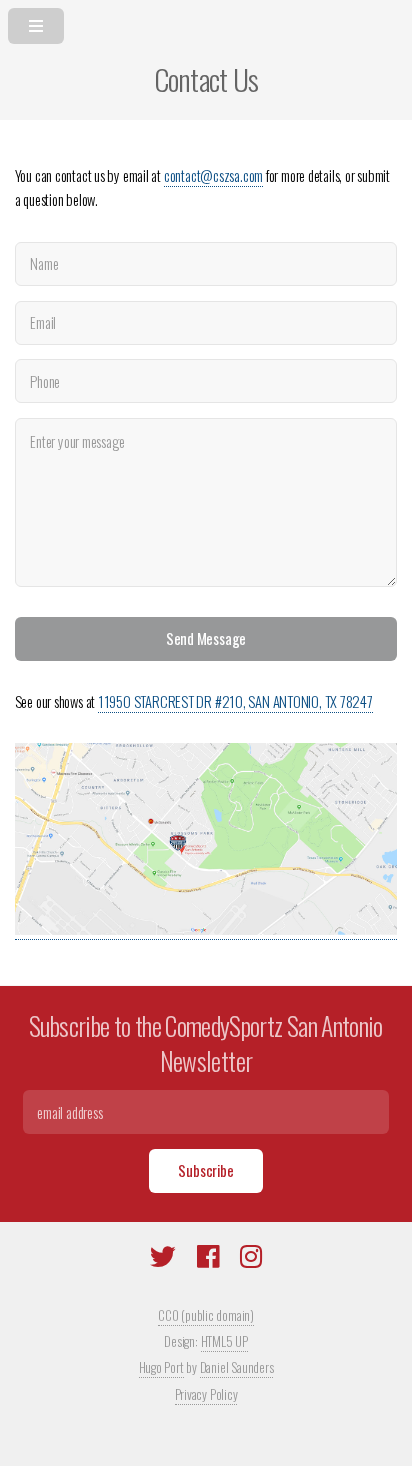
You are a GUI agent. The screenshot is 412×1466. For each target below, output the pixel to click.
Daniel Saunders (237, 1367)
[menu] (206, 22)
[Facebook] (208, 1259)
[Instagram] (251, 1259)
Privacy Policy (206, 1394)
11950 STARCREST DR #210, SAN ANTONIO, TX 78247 (235, 701)
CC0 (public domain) (206, 1315)
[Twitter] (163, 1259)
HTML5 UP (224, 1341)
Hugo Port (161, 1367)
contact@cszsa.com (213, 175)
